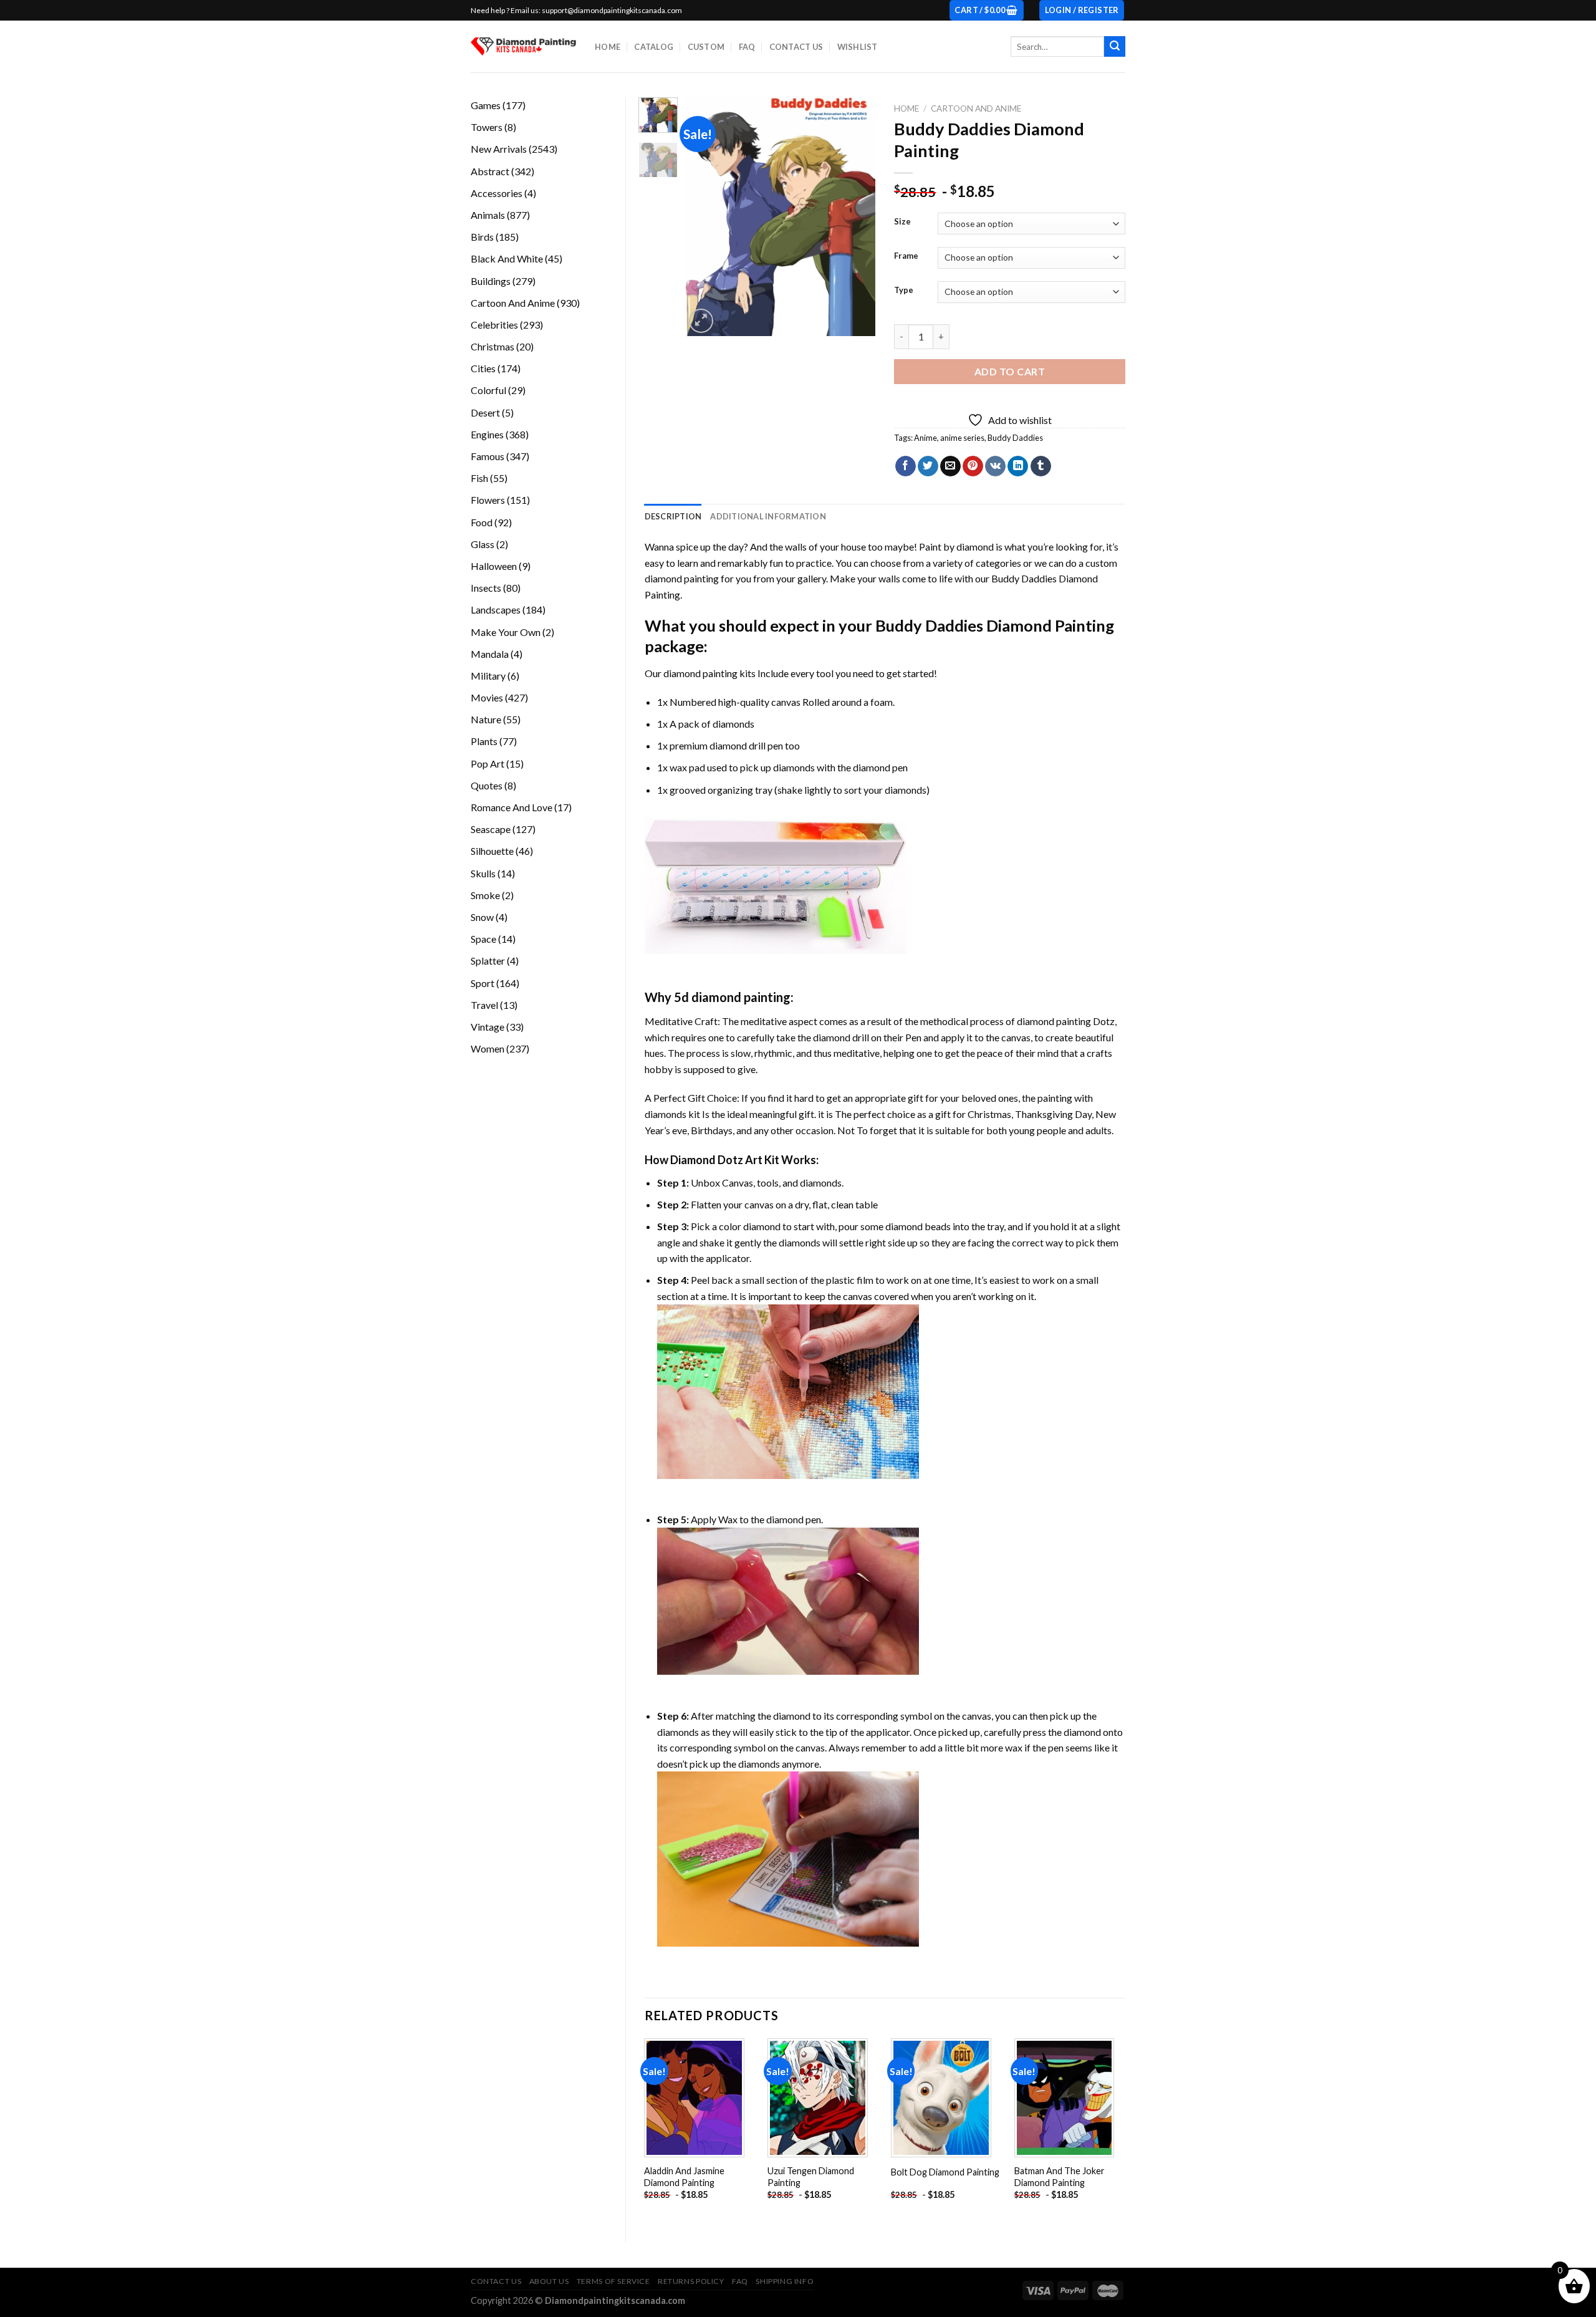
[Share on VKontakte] (995, 466)
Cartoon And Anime (976, 108)
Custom (706, 47)
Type (904, 291)
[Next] (856, 217)
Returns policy (691, 2281)
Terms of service (613, 2281)
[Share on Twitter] (928, 466)
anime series (962, 438)
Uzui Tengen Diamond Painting (811, 2177)
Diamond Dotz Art (716, 1160)
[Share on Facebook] (906, 466)
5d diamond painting (732, 997)
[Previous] (704, 217)
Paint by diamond (956, 547)
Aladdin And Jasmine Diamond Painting (684, 2177)
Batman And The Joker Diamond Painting (1060, 2177)
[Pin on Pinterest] (973, 466)
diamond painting (700, 673)
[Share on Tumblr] (1041, 466)
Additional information (768, 516)
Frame (906, 256)
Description (673, 516)
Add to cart (1010, 371)
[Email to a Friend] (950, 466)
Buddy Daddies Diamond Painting (995, 625)
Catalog (654, 47)
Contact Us (796, 47)
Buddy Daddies (1015, 438)
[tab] (673, 516)
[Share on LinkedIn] (1018, 466)
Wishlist (858, 47)
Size (902, 222)
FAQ (747, 47)
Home (608, 47)
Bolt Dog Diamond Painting (945, 2172)
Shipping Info (785, 2281)
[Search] (1115, 47)
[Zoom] (701, 321)
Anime (925, 438)
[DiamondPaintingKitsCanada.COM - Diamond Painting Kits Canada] (523, 46)
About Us (549, 2281)
